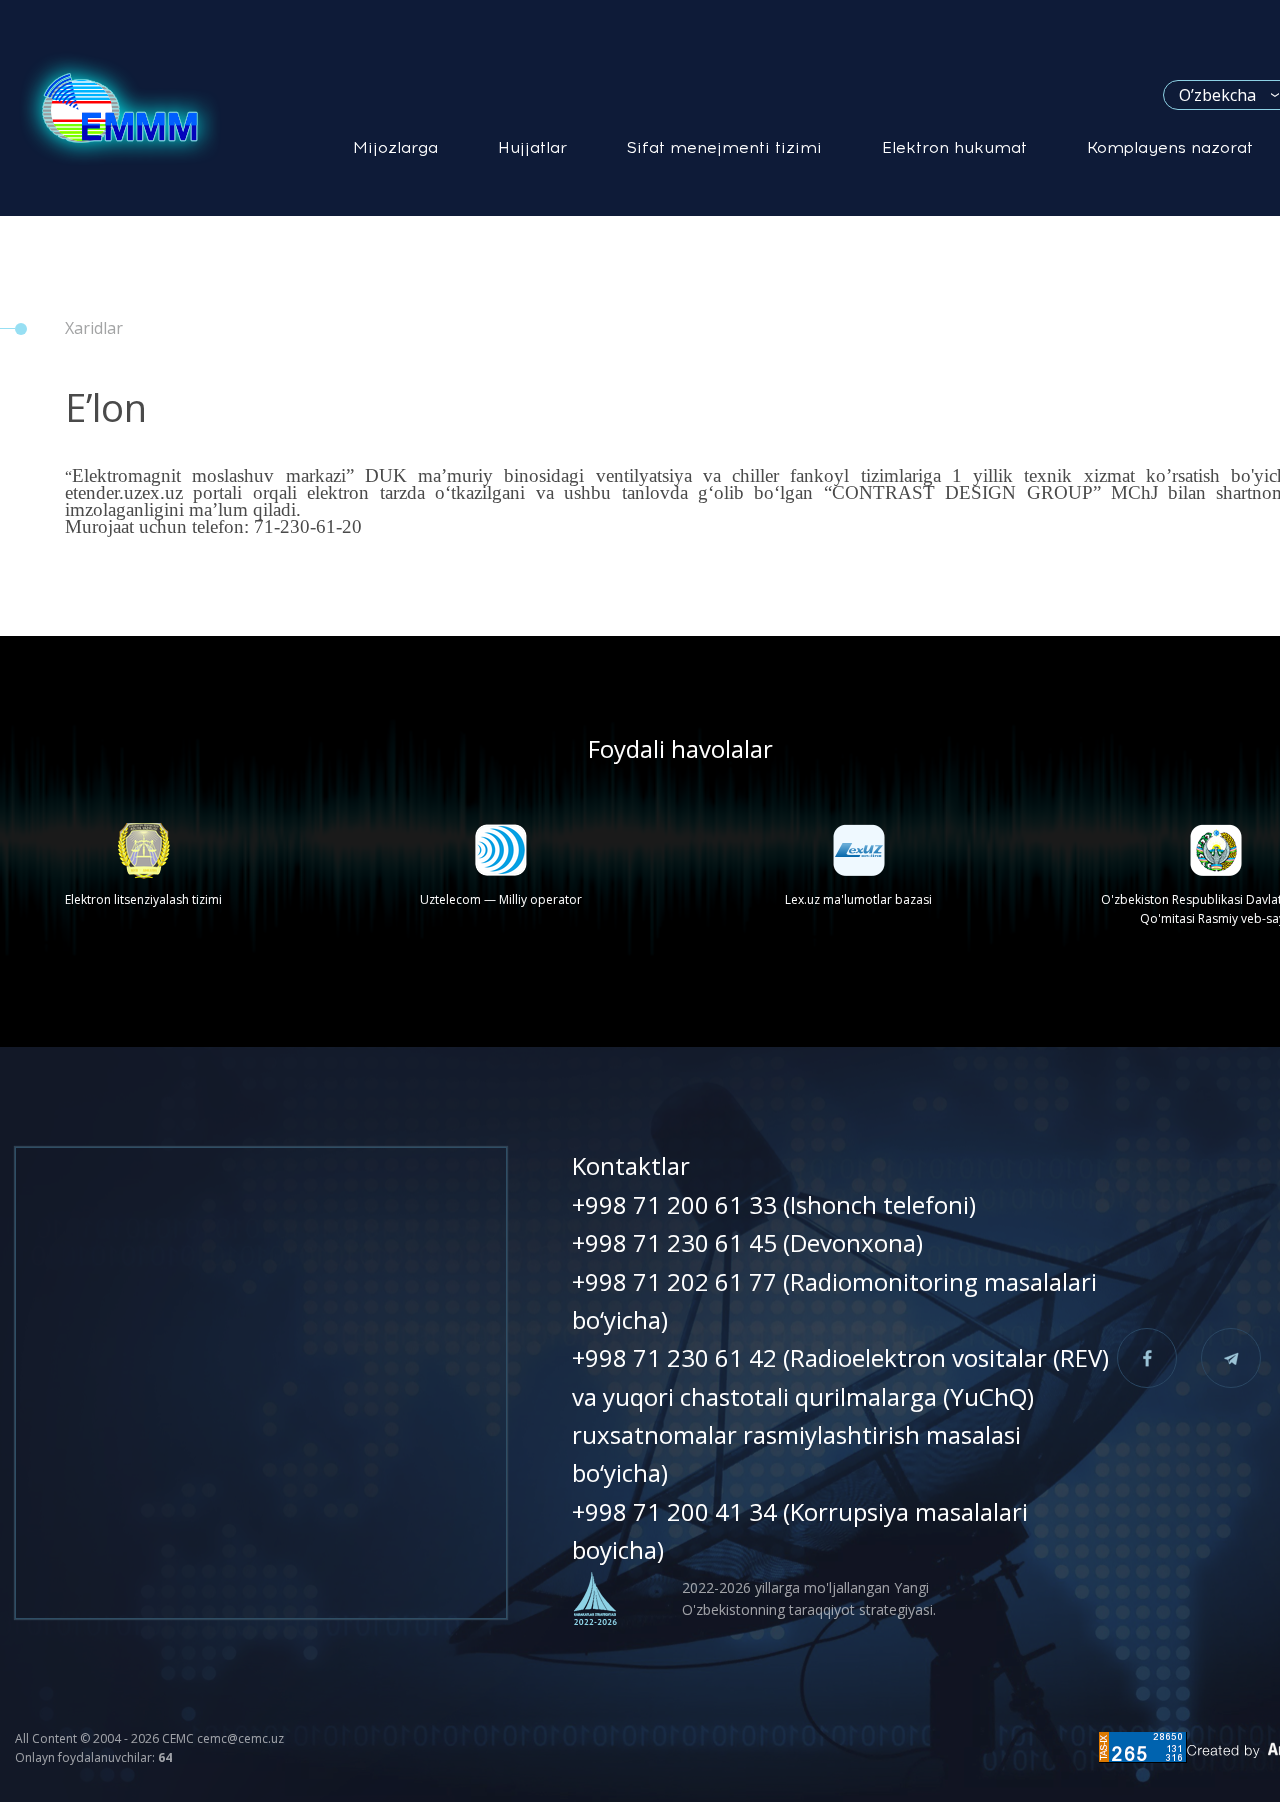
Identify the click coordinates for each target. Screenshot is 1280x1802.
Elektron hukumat (954, 147)
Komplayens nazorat (1170, 147)
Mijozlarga (395, 147)
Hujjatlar (532, 147)
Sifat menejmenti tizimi (724, 147)
